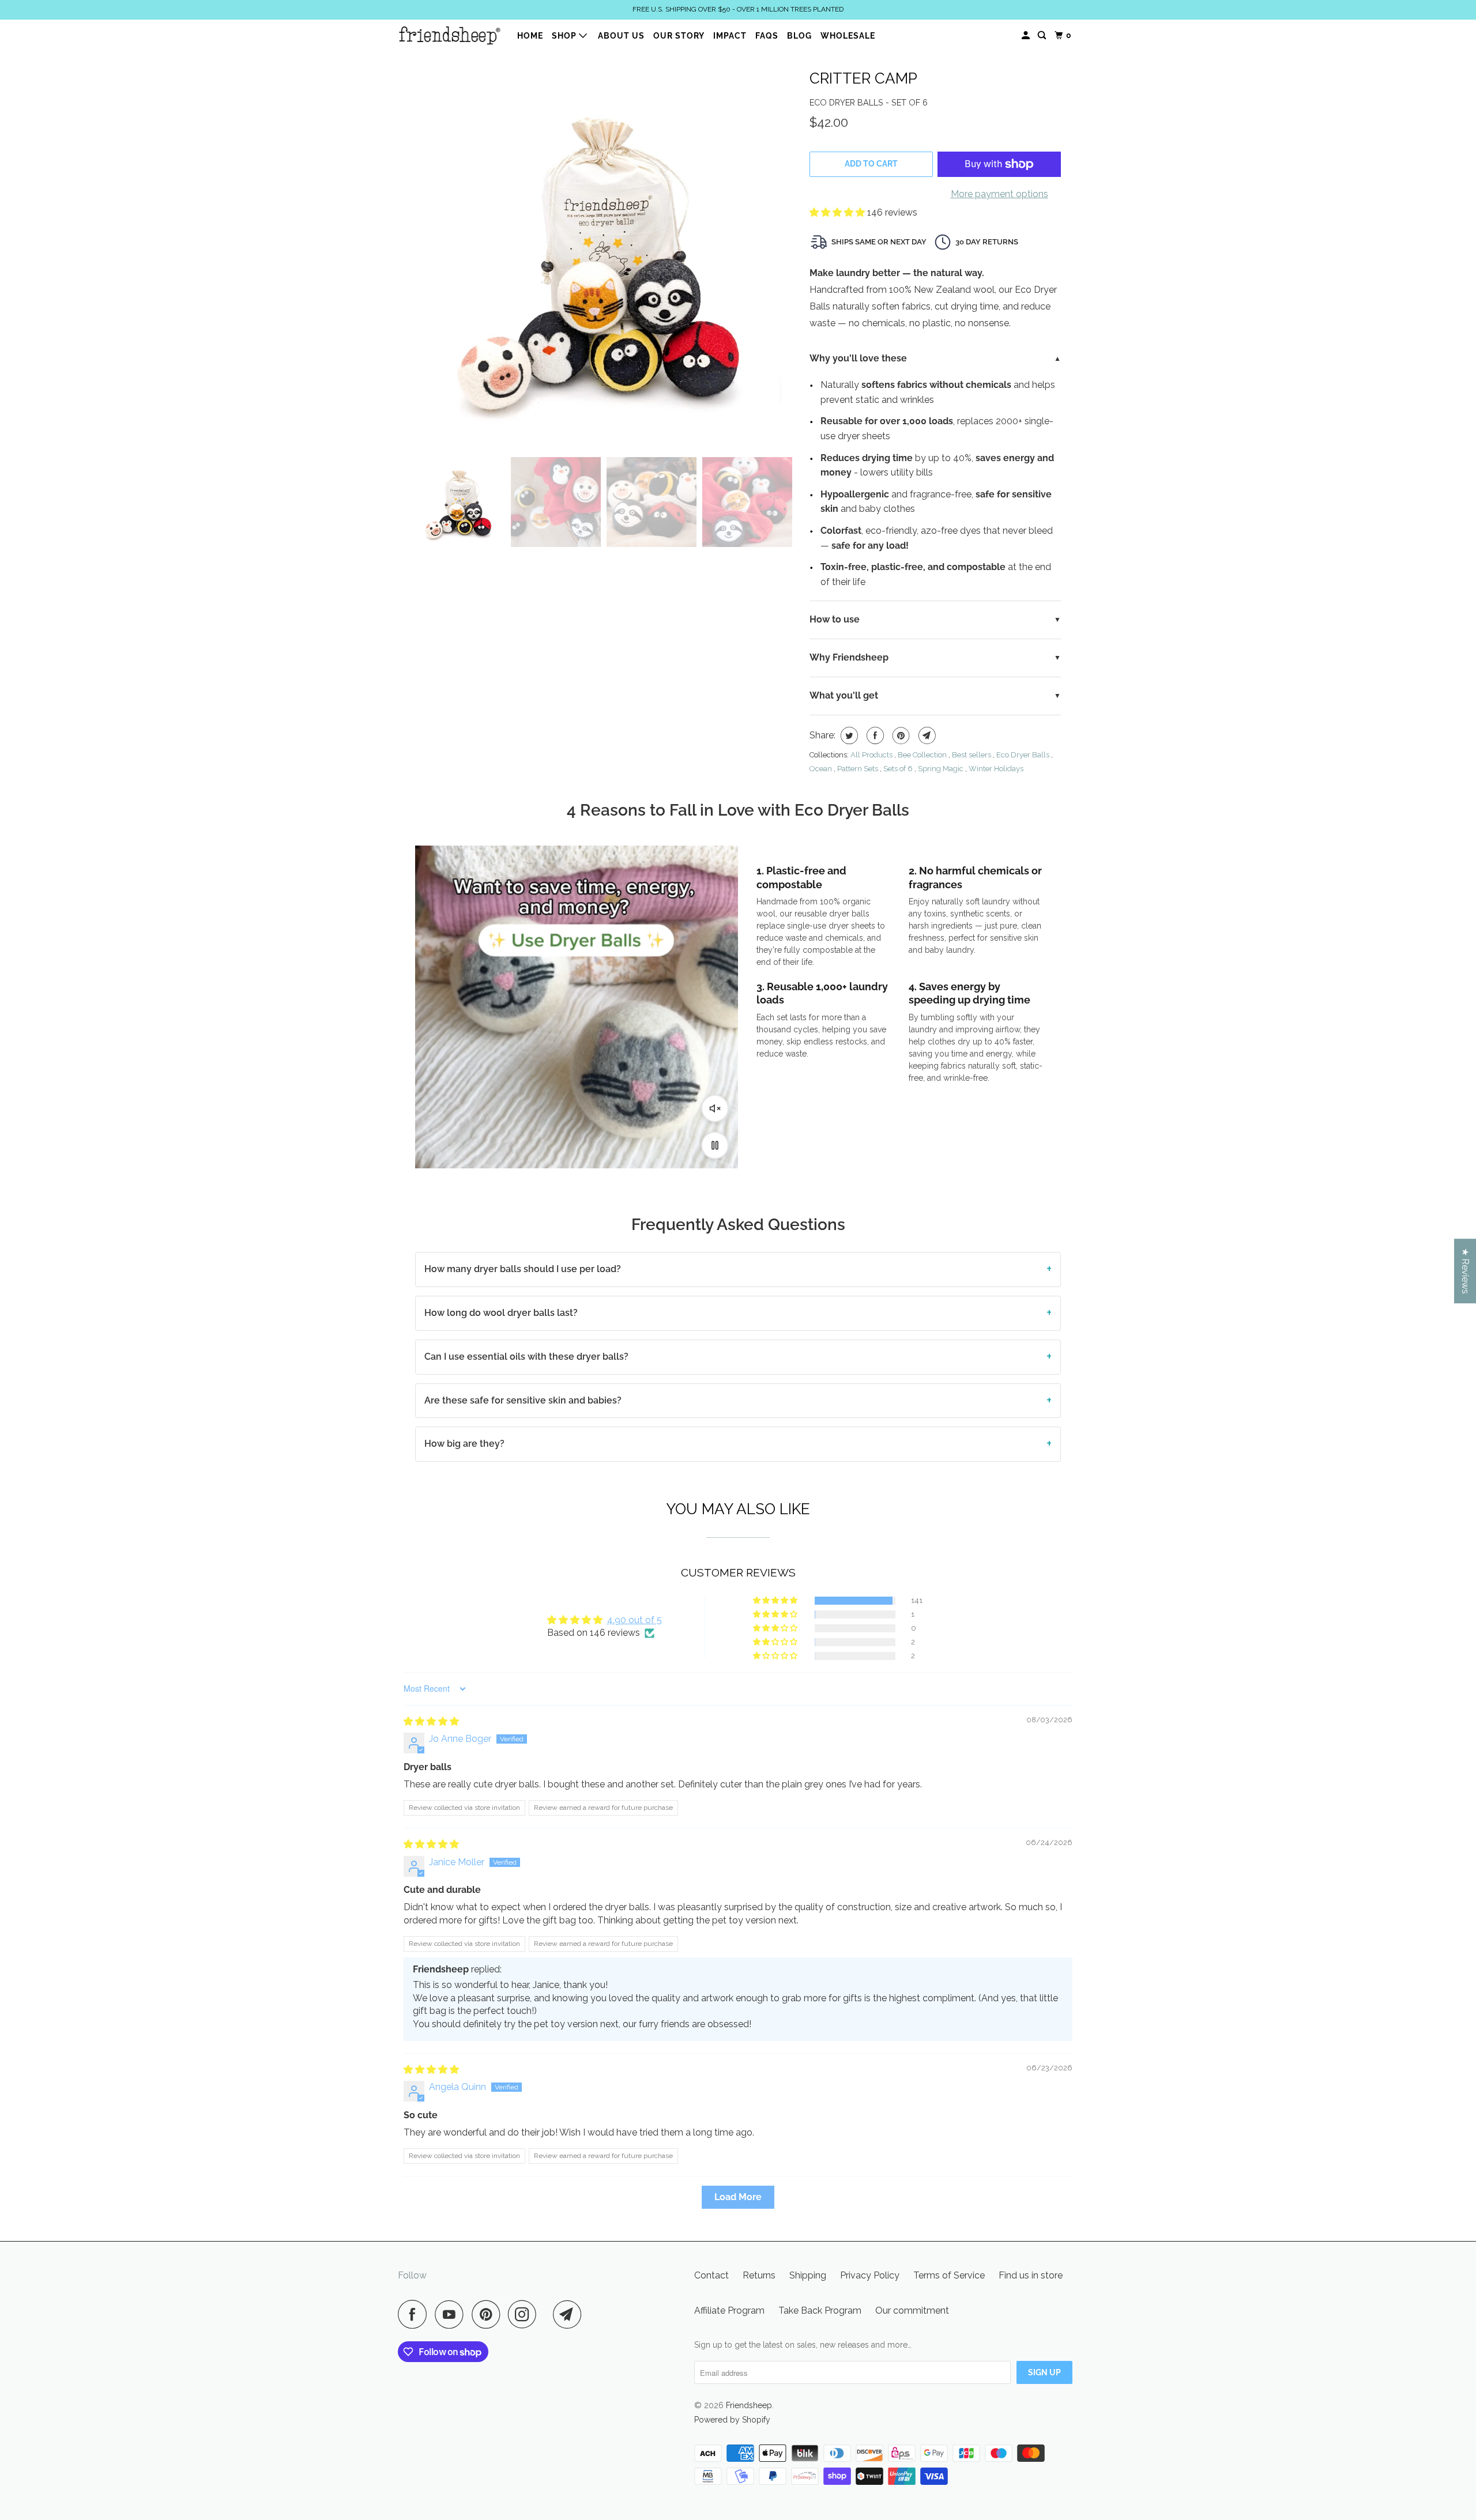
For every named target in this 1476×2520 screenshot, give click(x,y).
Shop (565, 36)
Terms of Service (949, 2275)
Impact (730, 36)
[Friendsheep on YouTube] (452, 2314)
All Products (871, 755)
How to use (835, 619)
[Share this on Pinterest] (900, 735)
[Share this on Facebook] (874, 735)
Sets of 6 (898, 769)
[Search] (1043, 35)
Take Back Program (820, 2310)
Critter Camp (863, 78)
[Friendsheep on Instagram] (525, 2314)
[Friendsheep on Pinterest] (489, 2314)
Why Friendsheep (849, 657)
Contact (711, 2275)
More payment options (999, 194)
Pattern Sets (858, 769)
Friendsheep (749, 2405)
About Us (621, 36)
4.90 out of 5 (635, 1620)
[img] (431, 1721)
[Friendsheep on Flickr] (548, 2314)
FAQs (767, 36)
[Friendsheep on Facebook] (415, 2314)
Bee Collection (922, 755)
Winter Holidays (996, 769)
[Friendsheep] (450, 35)
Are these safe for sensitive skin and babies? (523, 1400)
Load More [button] (738, 2197)
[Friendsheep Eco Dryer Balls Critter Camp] (607, 254)
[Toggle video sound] (715, 1108)
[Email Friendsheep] (570, 2314)
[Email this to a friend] (926, 735)
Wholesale (848, 36)
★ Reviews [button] (1465, 1271)
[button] (838, 212)
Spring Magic (941, 769)
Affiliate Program (729, 2310)
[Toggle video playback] (715, 1145)
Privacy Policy (870, 2275)
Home (530, 36)
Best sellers (972, 755)
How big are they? (464, 1444)
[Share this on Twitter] (848, 735)
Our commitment (912, 2310)
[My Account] (1027, 35)
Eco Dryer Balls (1023, 755)
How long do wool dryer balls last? (501, 1313)
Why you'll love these (858, 358)
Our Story (679, 36)
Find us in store (1031, 2275)
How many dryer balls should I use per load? (523, 1269)
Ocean (821, 769)
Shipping (808, 2275)
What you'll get (844, 695)
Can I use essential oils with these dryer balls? (526, 1357)
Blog (799, 36)
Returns (759, 2275)
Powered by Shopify (732, 2420)
